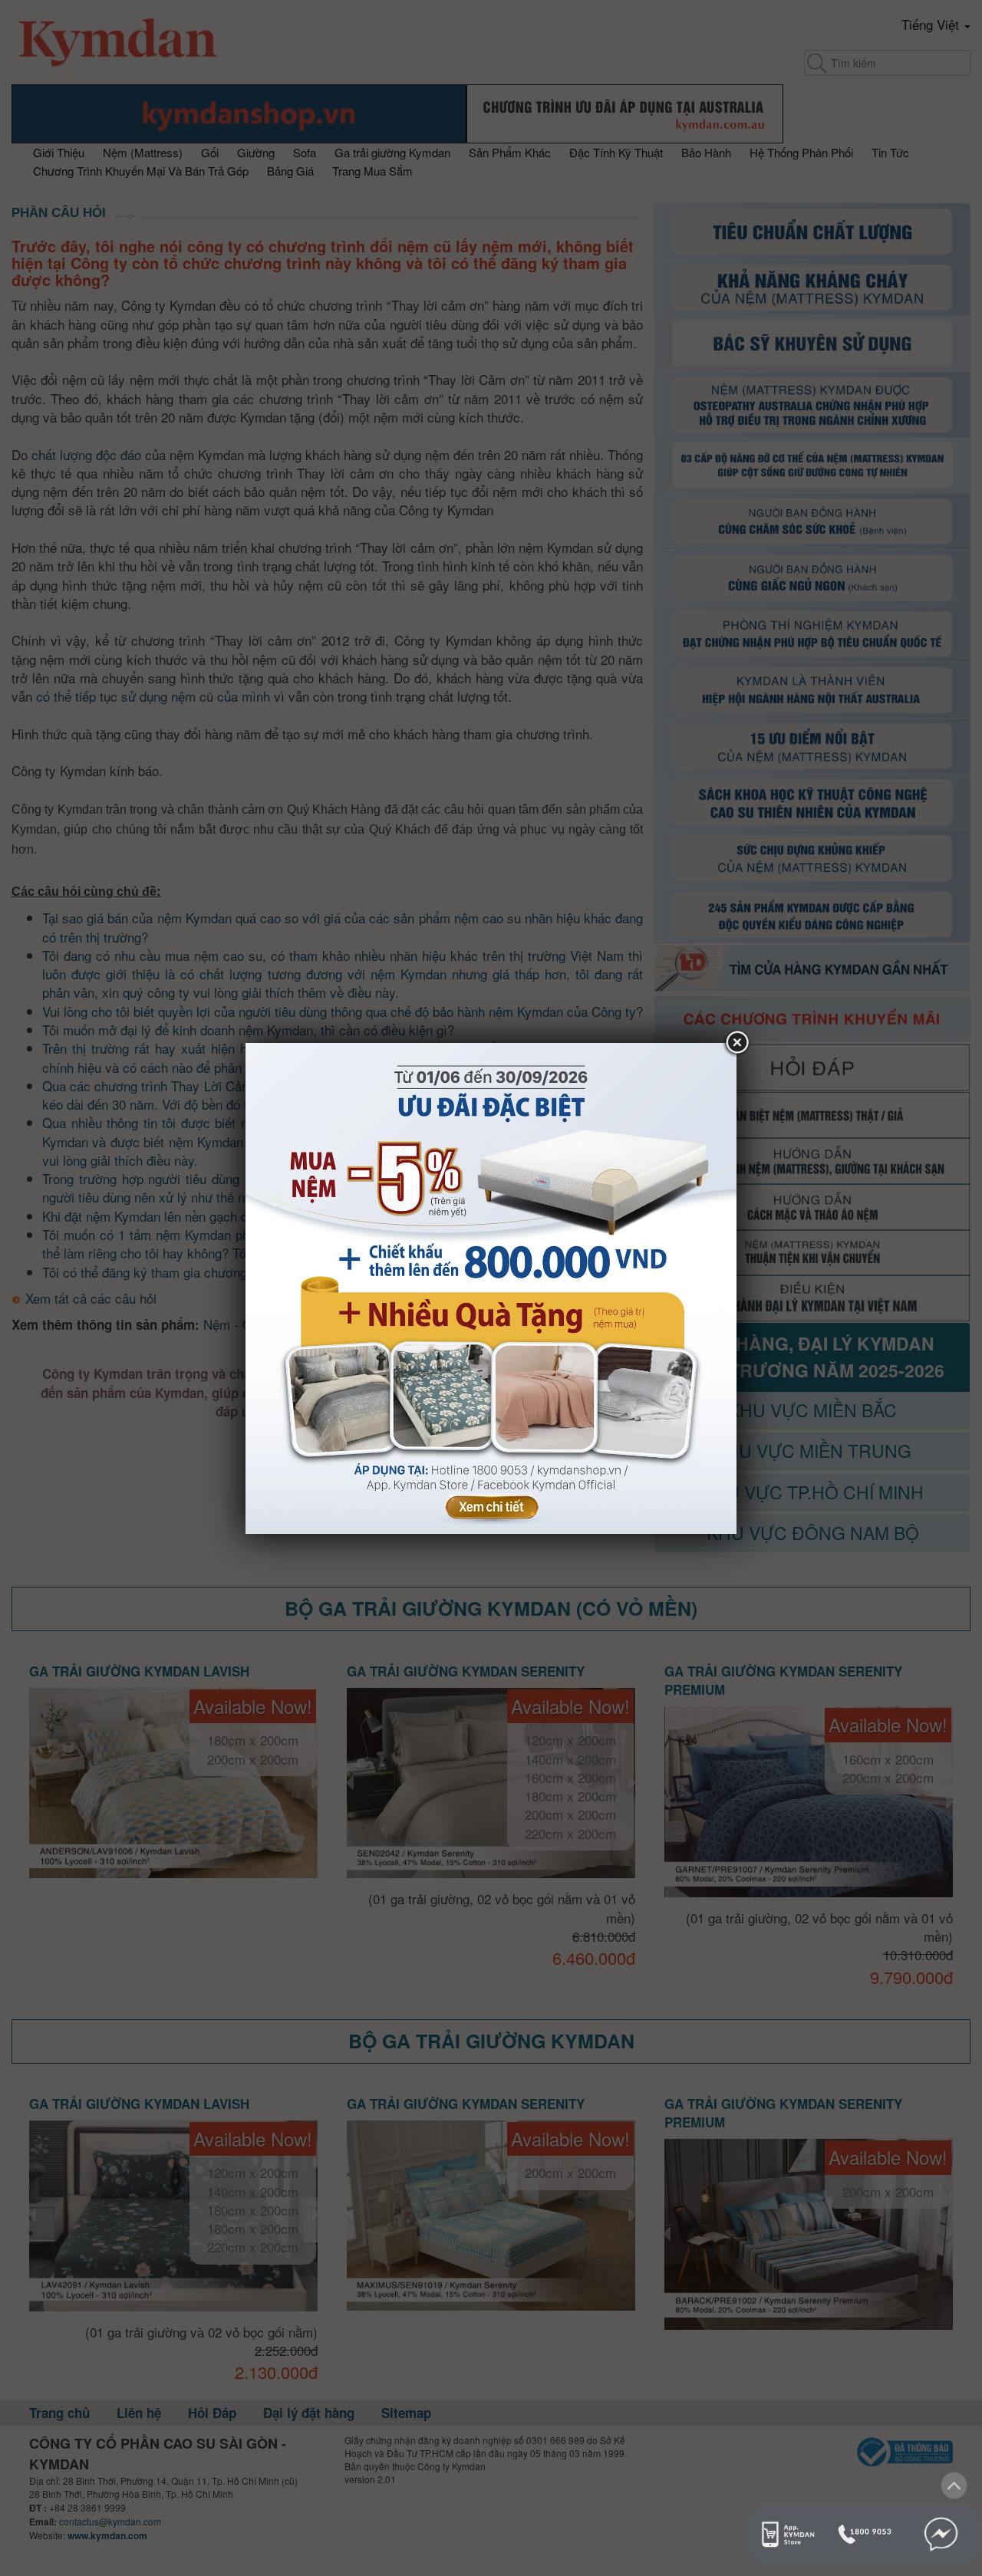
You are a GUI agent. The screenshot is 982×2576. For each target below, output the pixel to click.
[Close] (736, 1043)
